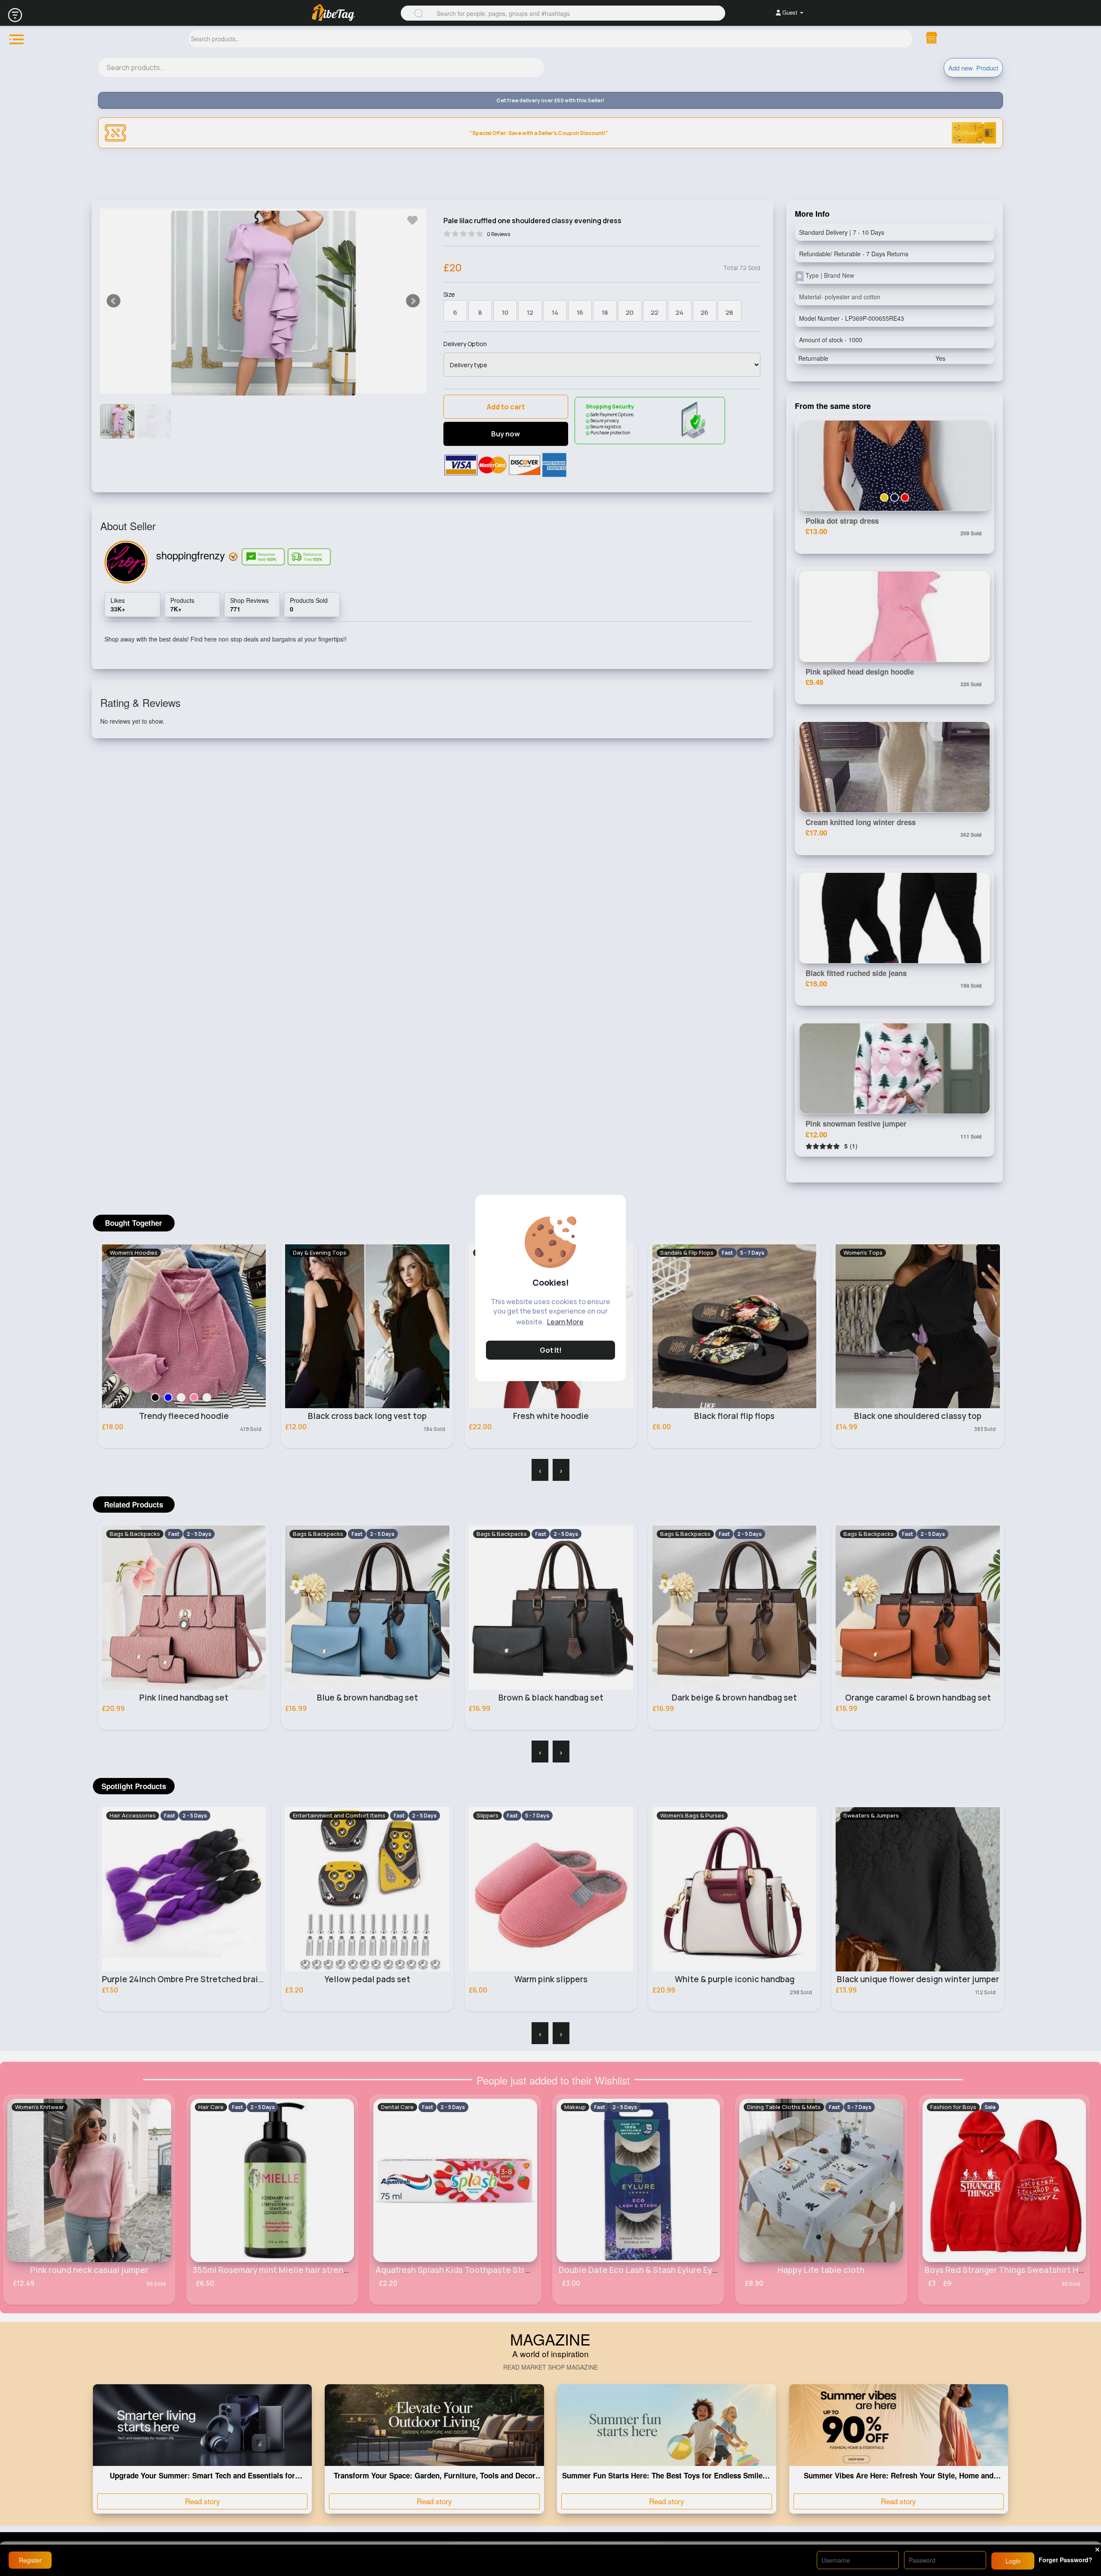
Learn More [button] (565, 1322)
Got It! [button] (551, 1350)
